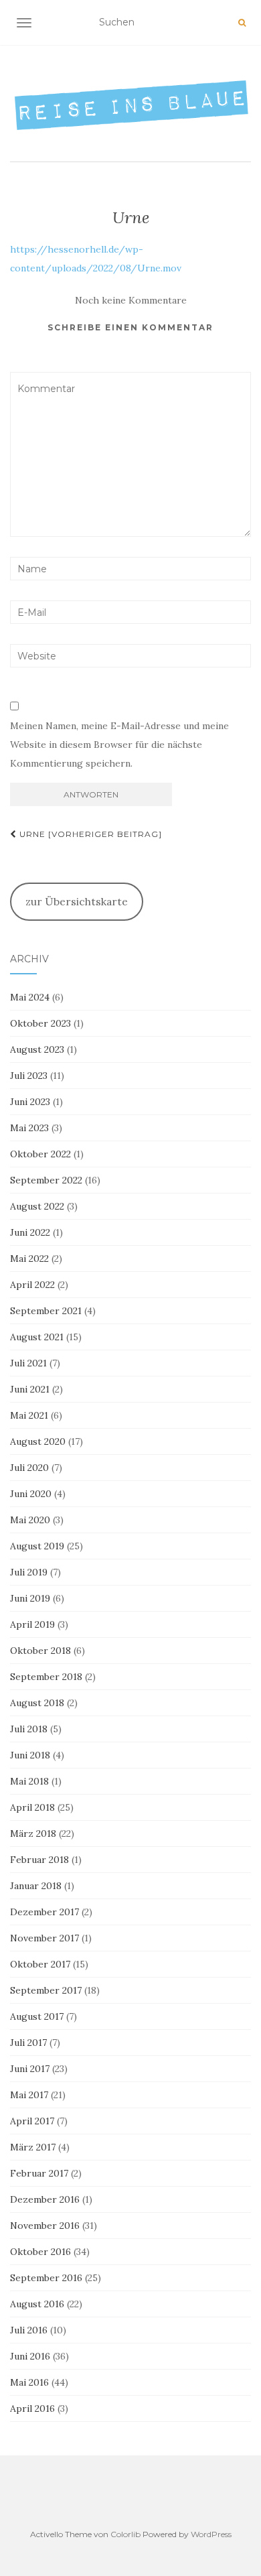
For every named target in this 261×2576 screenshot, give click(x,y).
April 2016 (32, 2408)
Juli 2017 (28, 2043)
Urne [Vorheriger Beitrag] (89, 834)
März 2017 (33, 2147)
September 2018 (46, 1677)
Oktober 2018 (40, 1651)
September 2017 (46, 1990)
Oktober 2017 (40, 1964)
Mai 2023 (29, 1128)
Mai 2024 (30, 997)
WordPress (211, 2534)
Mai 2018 (29, 1781)
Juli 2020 (29, 1468)
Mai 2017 (29, 2095)
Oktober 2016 (40, 2252)
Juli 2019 (29, 1572)
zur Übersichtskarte (77, 901)
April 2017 (32, 2121)
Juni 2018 (30, 1755)
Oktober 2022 (40, 1154)
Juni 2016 (30, 2356)
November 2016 (45, 2226)
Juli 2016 (29, 2330)
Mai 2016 (29, 2382)
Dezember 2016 (45, 2199)
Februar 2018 (39, 1860)
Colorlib (125, 2534)
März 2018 (33, 1833)
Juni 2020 (31, 1494)
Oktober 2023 (40, 1023)
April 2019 (32, 1624)
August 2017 (37, 2016)
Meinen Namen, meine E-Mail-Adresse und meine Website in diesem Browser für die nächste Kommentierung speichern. (119, 745)
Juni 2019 (30, 1598)
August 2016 (37, 2304)
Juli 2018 (29, 1729)
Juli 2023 (29, 1076)
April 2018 (32, 1807)
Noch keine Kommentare (131, 300)
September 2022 (46, 1180)
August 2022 (37, 1206)
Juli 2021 (28, 1363)
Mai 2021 (29, 1415)
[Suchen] (242, 23)
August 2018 (37, 1703)
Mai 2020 (30, 1520)
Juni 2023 (30, 1102)
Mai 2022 (29, 1259)
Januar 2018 (36, 1886)
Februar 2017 (39, 2173)
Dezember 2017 (45, 1912)
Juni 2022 (30, 1232)
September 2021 (46, 1311)
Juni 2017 (30, 2069)
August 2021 (37, 1337)
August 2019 (37, 1546)
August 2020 (38, 1441)
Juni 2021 (30, 1389)
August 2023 (37, 1049)
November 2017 (45, 1938)
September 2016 (46, 2278)
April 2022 (32, 1285)
